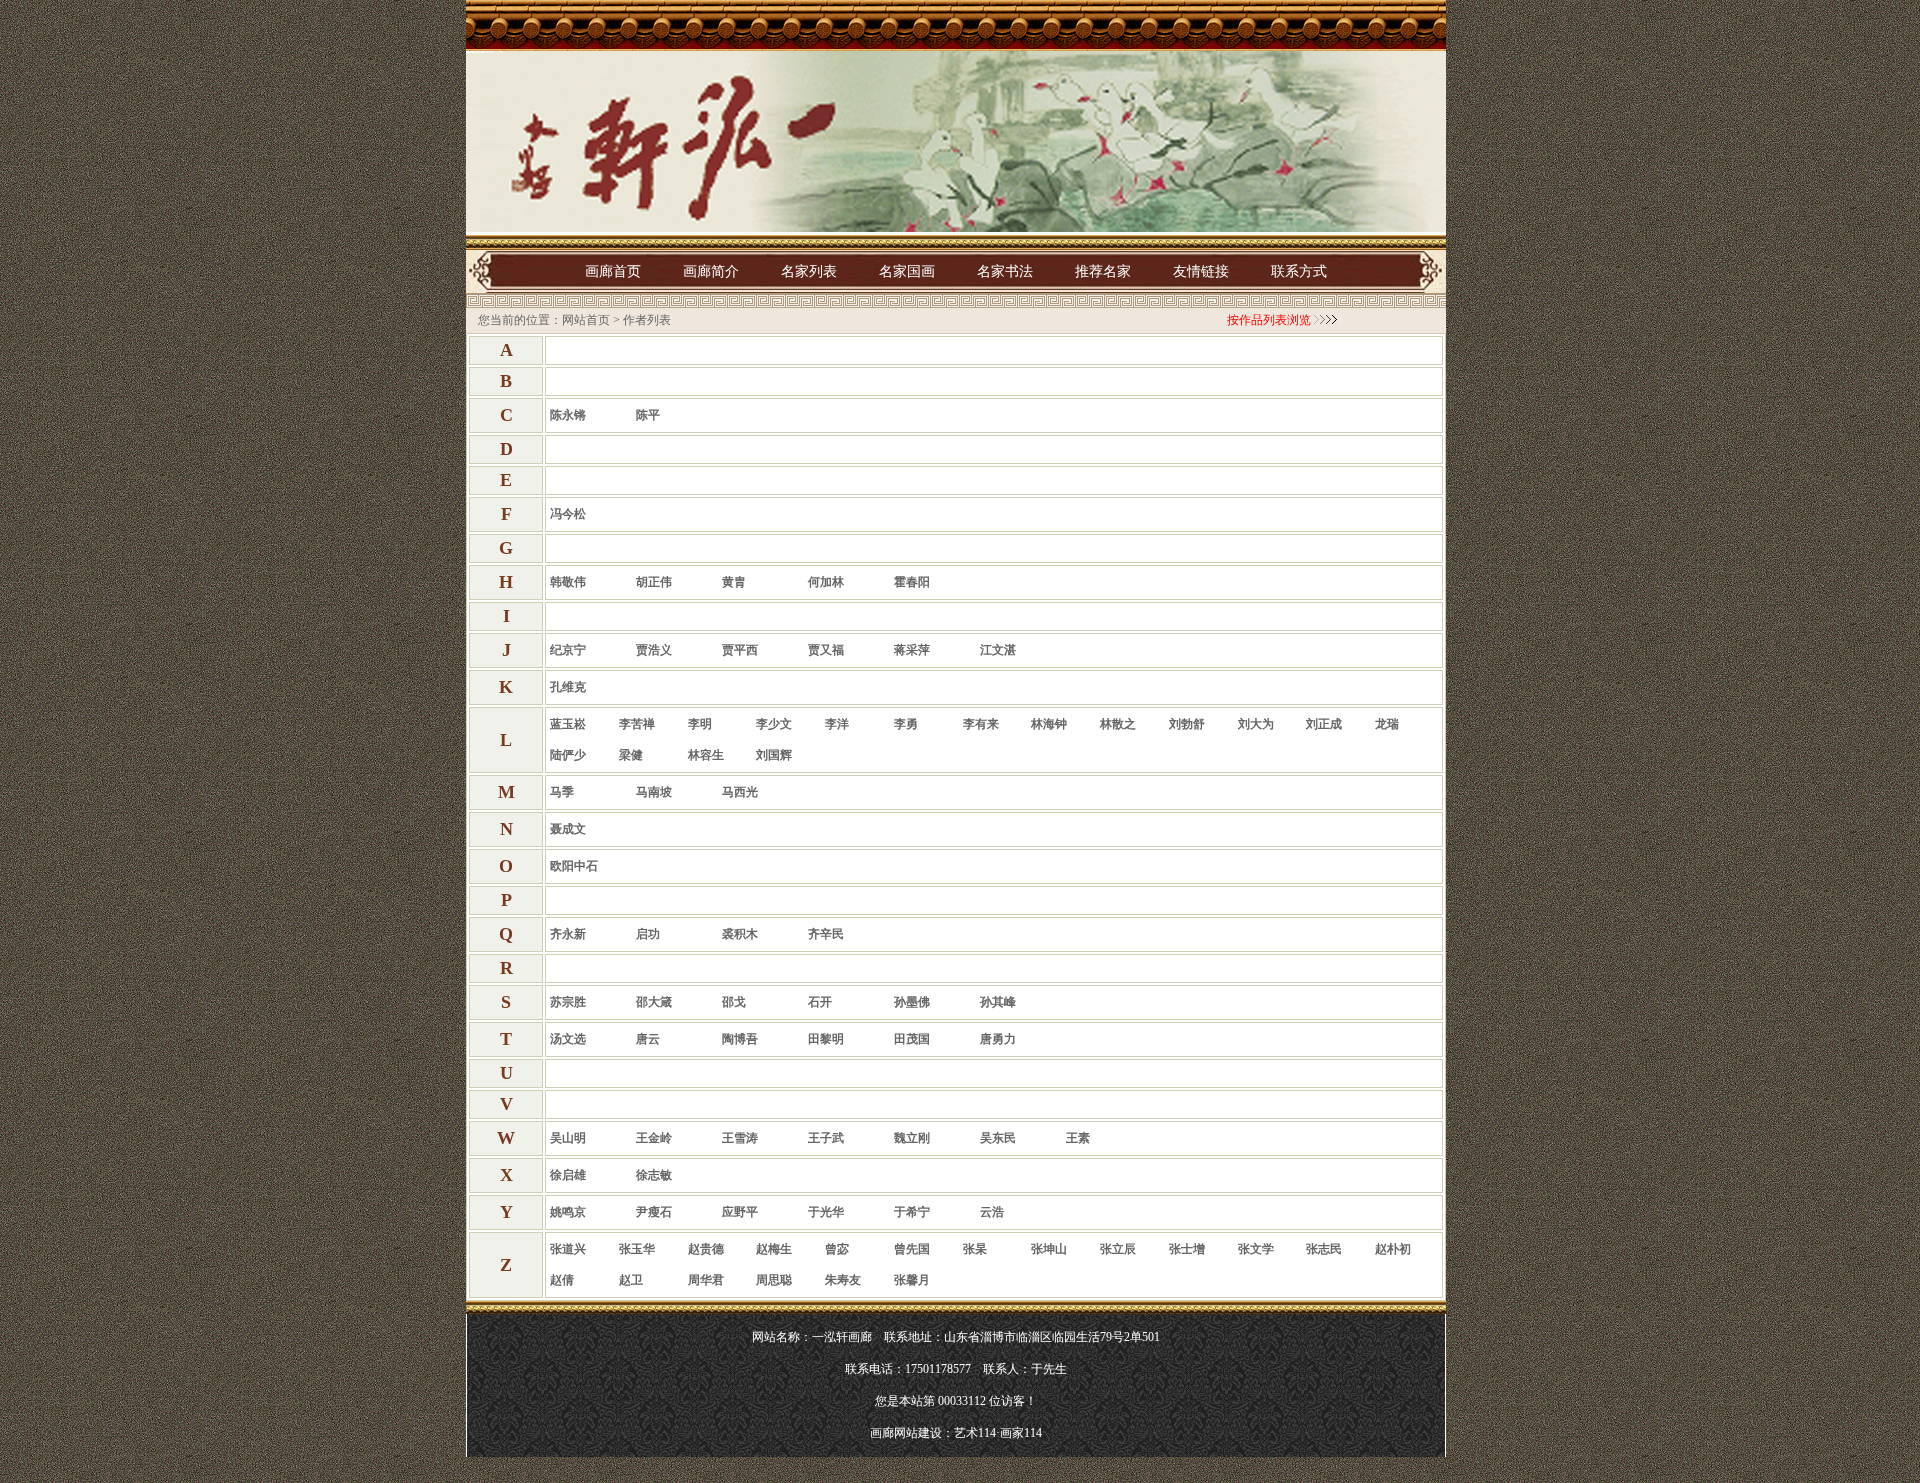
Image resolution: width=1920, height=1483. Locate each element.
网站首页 (586, 320)
